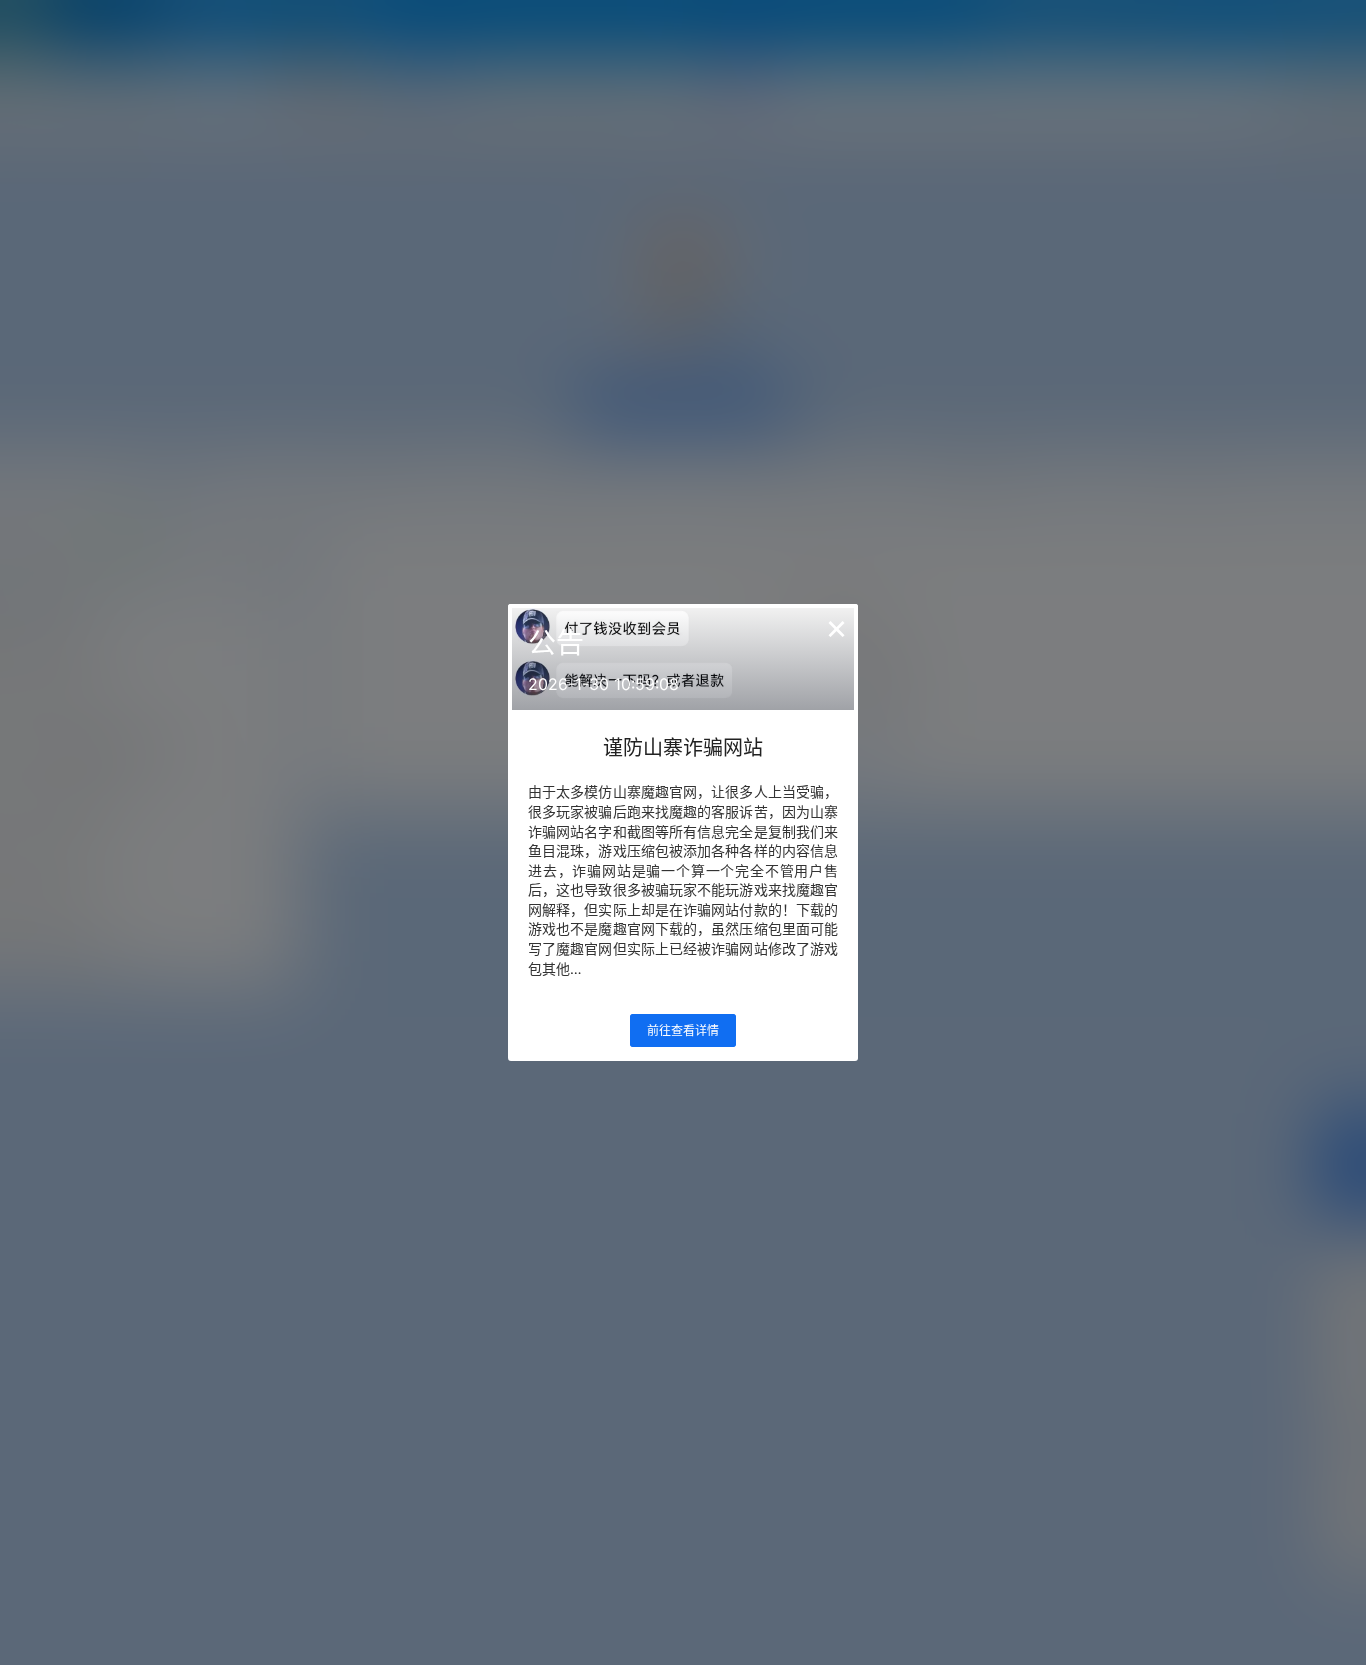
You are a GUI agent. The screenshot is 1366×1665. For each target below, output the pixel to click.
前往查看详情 (683, 1030)
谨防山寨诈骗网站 (683, 748)
